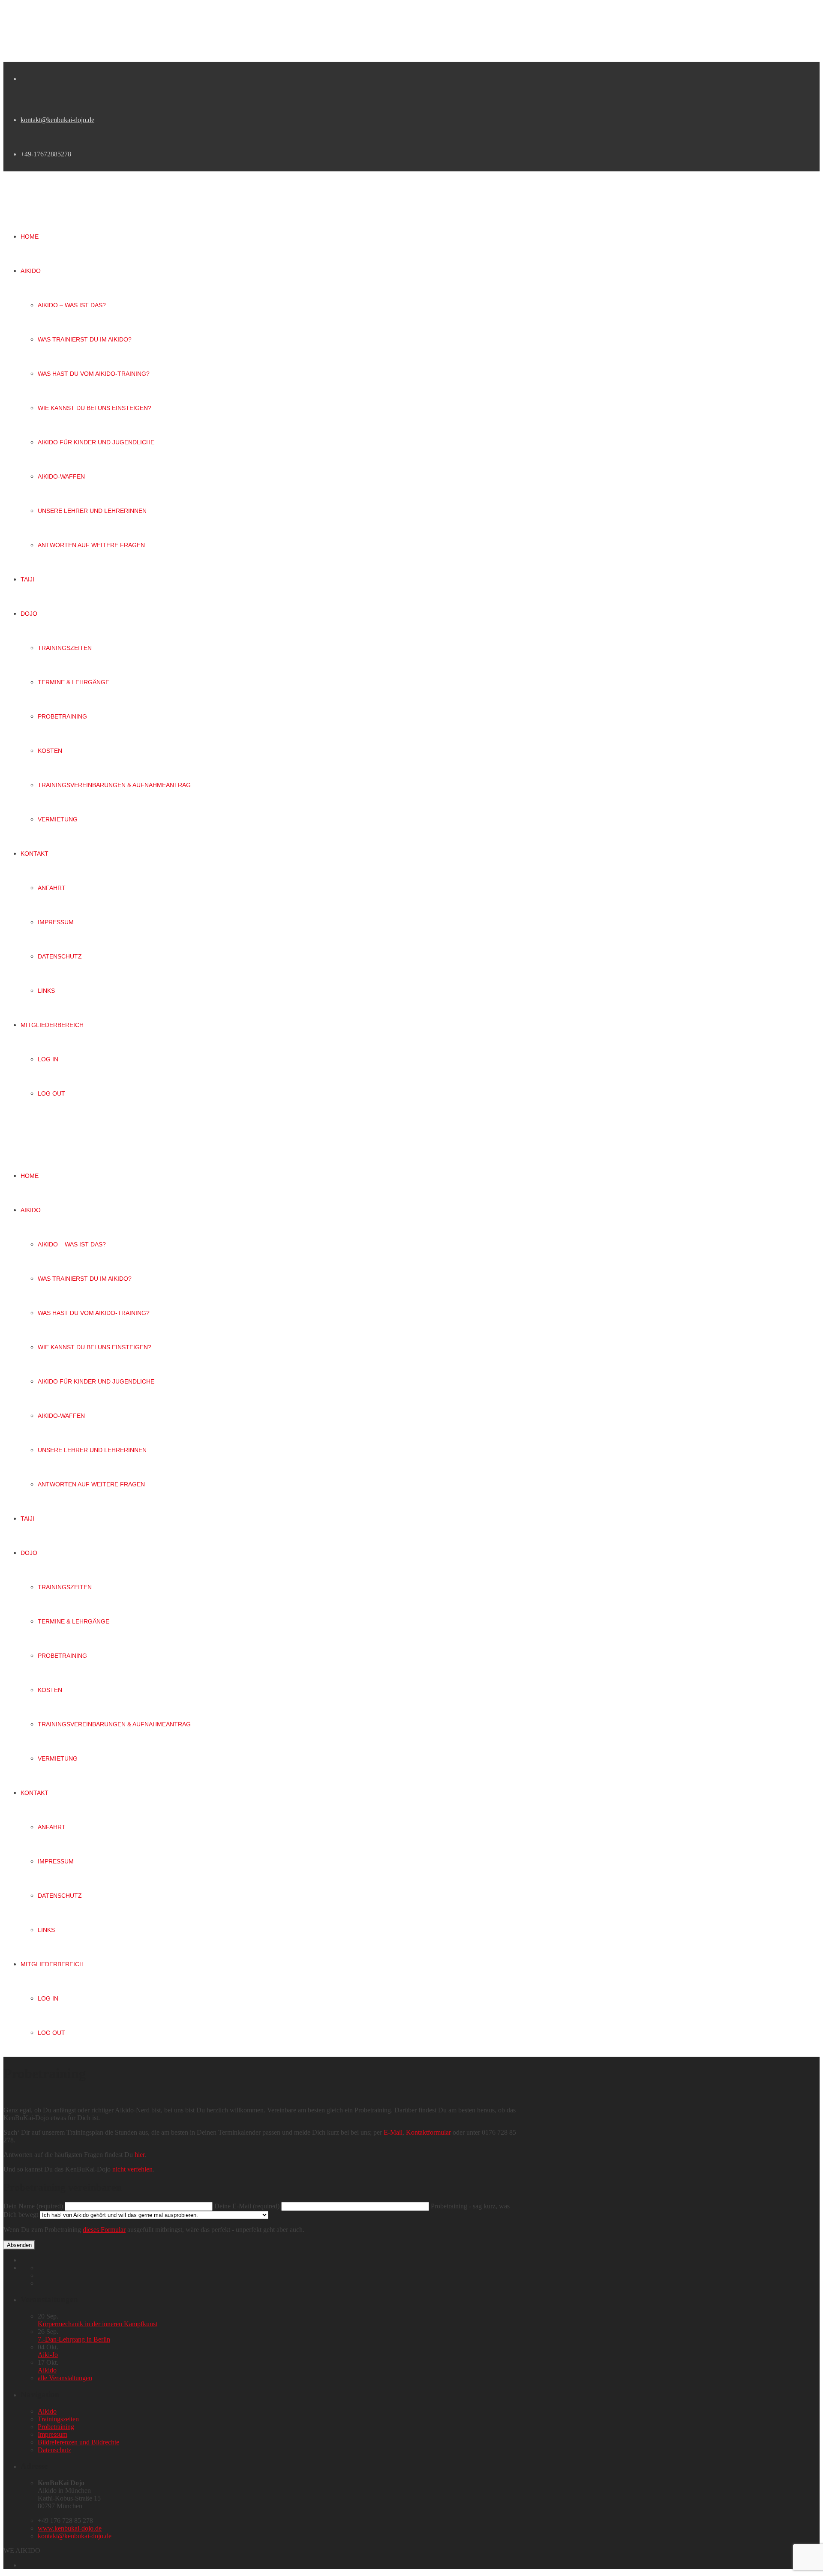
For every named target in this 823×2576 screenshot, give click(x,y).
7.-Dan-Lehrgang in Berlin (74, 2339)
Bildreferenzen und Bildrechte (78, 2442)
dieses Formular (104, 2230)
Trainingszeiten (65, 1587)
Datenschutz (60, 1896)
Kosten (50, 1690)
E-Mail (393, 2132)
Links (46, 1930)
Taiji (27, 1519)
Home (30, 1176)
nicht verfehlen (132, 2169)
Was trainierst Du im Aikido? (85, 1279)
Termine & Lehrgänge (74, 1621)
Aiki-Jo (48, 2355)
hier (140, 2155)
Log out (51, 2033)
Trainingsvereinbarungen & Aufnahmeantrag (114, 1724)
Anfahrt (52, 1827)
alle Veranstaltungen (65, 2378)
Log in (48, 1998)
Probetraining (62, 1656)
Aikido (31, 1210)
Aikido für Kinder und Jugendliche (96, 1381)
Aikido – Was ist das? (72, 1244)
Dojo (29, 1553)
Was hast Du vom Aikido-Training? (94, 1313)
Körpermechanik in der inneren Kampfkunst (98, 2324)
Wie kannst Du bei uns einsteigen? (95, 1347)
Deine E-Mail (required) (248, 2206)
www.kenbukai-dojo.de (70, 2528)
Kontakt (35, 1793)
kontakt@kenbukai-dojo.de (57, 120)
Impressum (56, 1861)
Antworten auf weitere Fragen (91, 1484)
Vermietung (58, 1758)
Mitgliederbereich (52, 1964)
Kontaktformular (428, 2132)
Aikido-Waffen (61, 1416)
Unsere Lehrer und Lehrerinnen (92, 1450)
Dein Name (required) (34, 2206)
